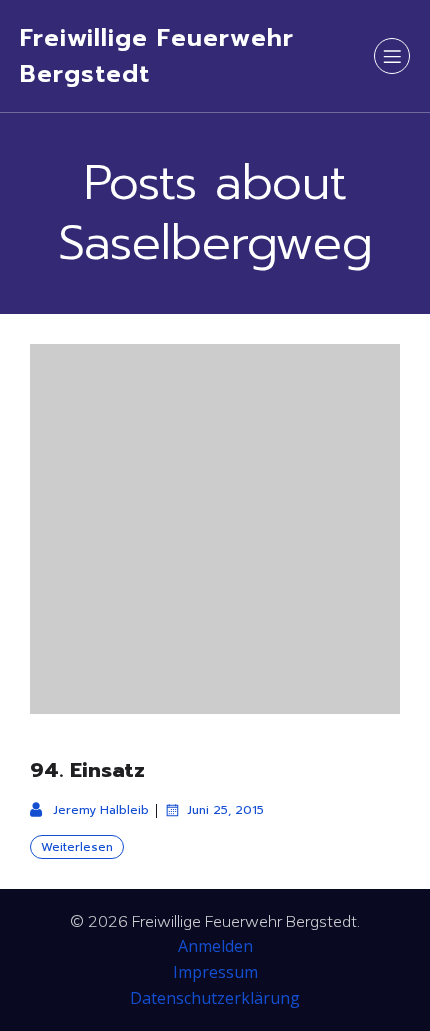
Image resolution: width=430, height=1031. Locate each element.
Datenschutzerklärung (215, 998)
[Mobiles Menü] (392, 56)
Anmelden (215, 946)
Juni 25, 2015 (225, 810)
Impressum (215, 972)
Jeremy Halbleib (101, 810)
